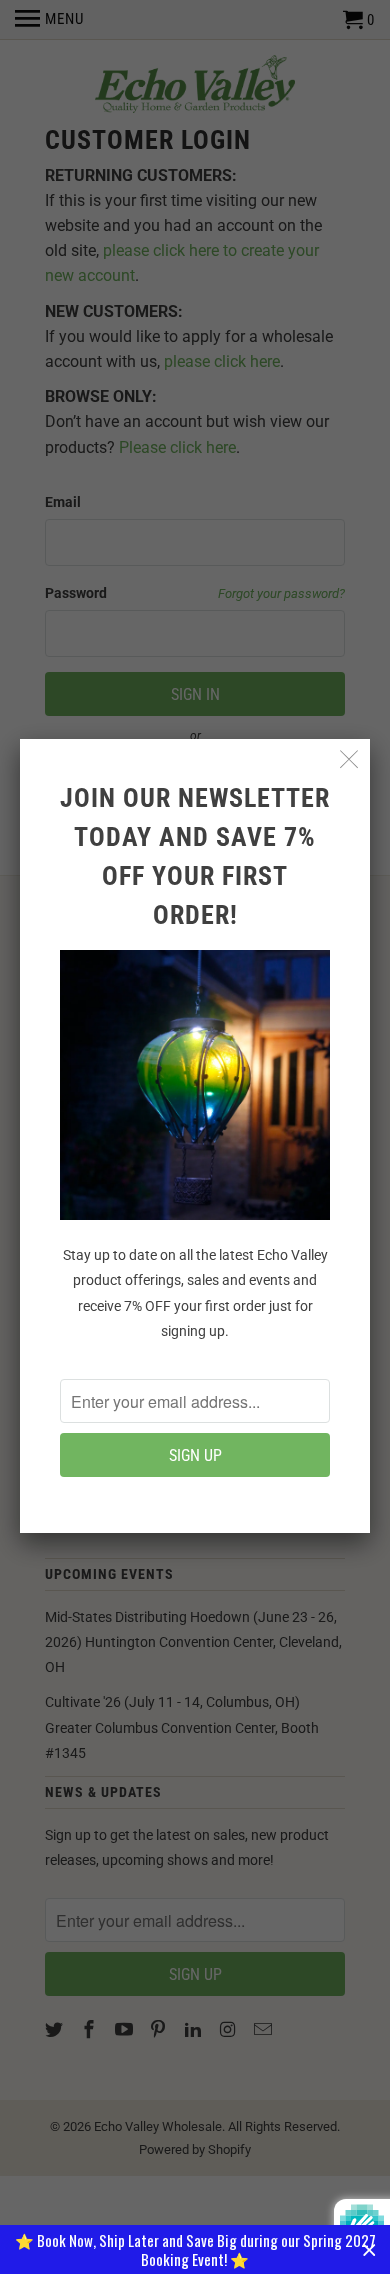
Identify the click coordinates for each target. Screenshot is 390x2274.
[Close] (349, 759)
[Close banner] (369, 2249)
